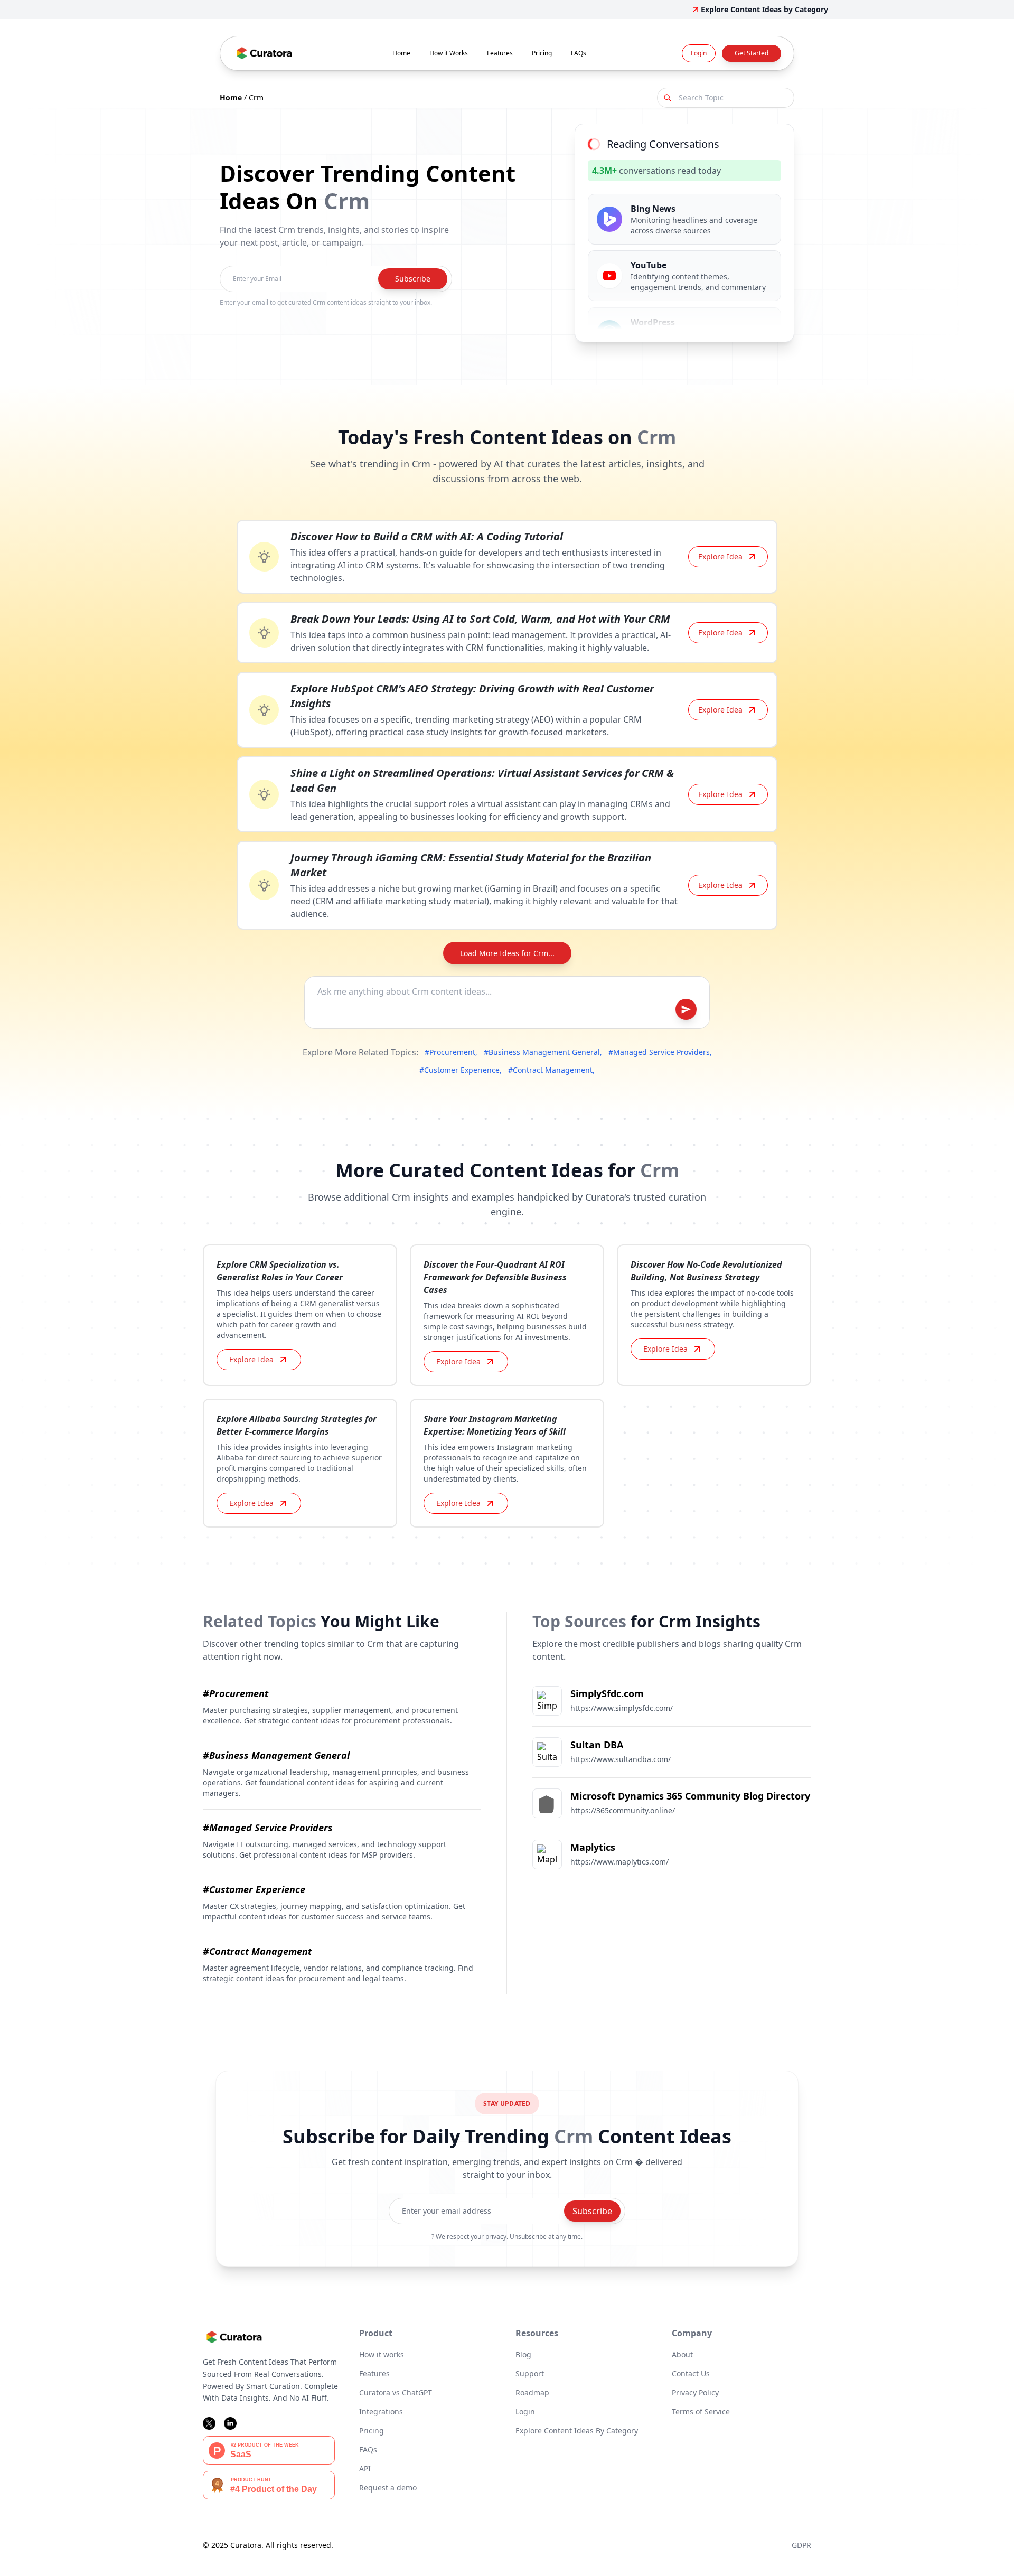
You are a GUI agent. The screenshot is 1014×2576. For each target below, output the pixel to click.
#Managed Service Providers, (660, 1052)
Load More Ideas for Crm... (507, 953)
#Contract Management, (551, 1070)
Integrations (381, 2411)
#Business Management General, (543, 1052)
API (365, 2469)
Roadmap (532, 2392)
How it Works (449, 53)
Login (699, 53)
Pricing (542, 53)
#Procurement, (451, 1052)
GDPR (801, 2545)
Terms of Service (701, 2411)
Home (401, 53)
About (682, 2354)
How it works (382, 2354)
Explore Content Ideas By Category (577, 2430)
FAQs (579, 53)
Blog (523, 2354)
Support (530, 2373)
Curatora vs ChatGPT (396, 2392)
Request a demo (388, 2488)
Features (500, 53)
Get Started (752, 53)
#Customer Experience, (461, 1070)
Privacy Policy (695, 2392)
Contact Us (691, 2373)
